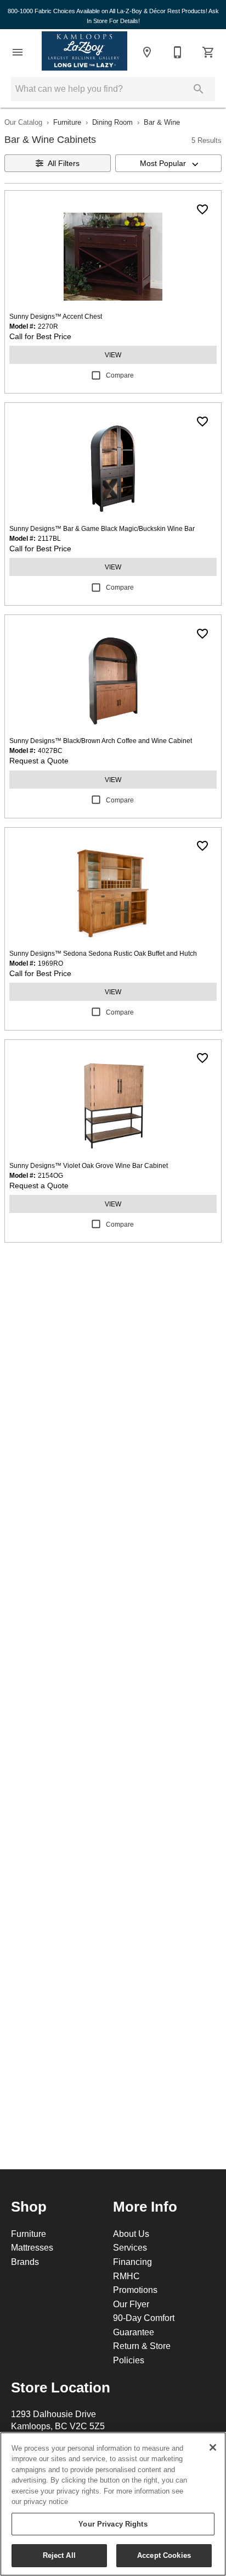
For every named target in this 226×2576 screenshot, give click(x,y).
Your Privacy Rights (113, 2524)
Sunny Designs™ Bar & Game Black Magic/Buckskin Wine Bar (102, 528)
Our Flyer (131, 2304)
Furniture (67, 122)
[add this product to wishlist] (202, 209)
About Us (131, 2234)
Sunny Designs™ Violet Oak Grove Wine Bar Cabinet (89, 1165)
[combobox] (168, 163)
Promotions (135, 2290)
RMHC (126, 2276)
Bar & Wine (162, 122)
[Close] (213, 2447)
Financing (132, 2262)
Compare (120, 375)
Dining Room (112, 122)
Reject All (59, 2555)
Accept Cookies (164, 2555)
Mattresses (32, 2247)
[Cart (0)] (208, 52)
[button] (18, 52)
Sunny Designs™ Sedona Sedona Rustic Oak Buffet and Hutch (103, 953)
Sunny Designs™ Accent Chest (56, 316)
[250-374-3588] (178, 52)
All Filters (64, 163)
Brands (25, 2262)
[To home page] (84, 52)
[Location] (147, 52)
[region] (113, 2504)
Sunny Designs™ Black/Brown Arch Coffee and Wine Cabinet (101, 741)
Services (130, 2247)
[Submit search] (199, 89)
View (113, 355)
